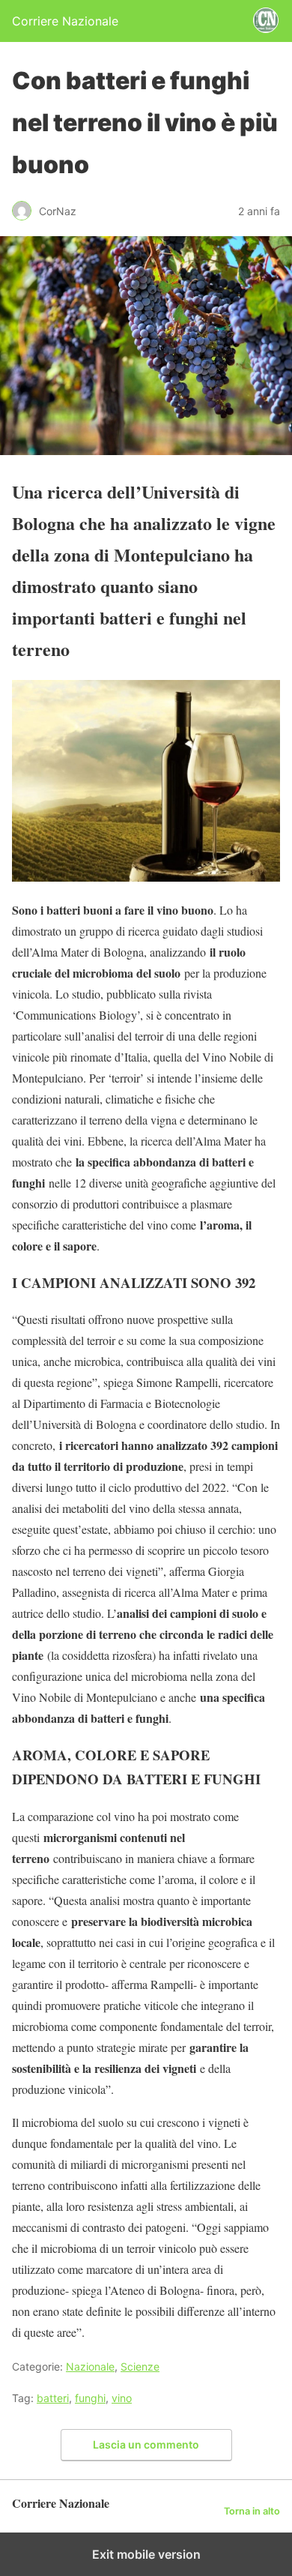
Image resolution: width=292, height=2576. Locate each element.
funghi (90, 2398)
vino (122, 2398)
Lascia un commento (146, 2444)
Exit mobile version (146, 2554)
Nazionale (90, 2366)
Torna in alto (252, 2511)
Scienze (140, 2366)
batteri (53, 2398)
